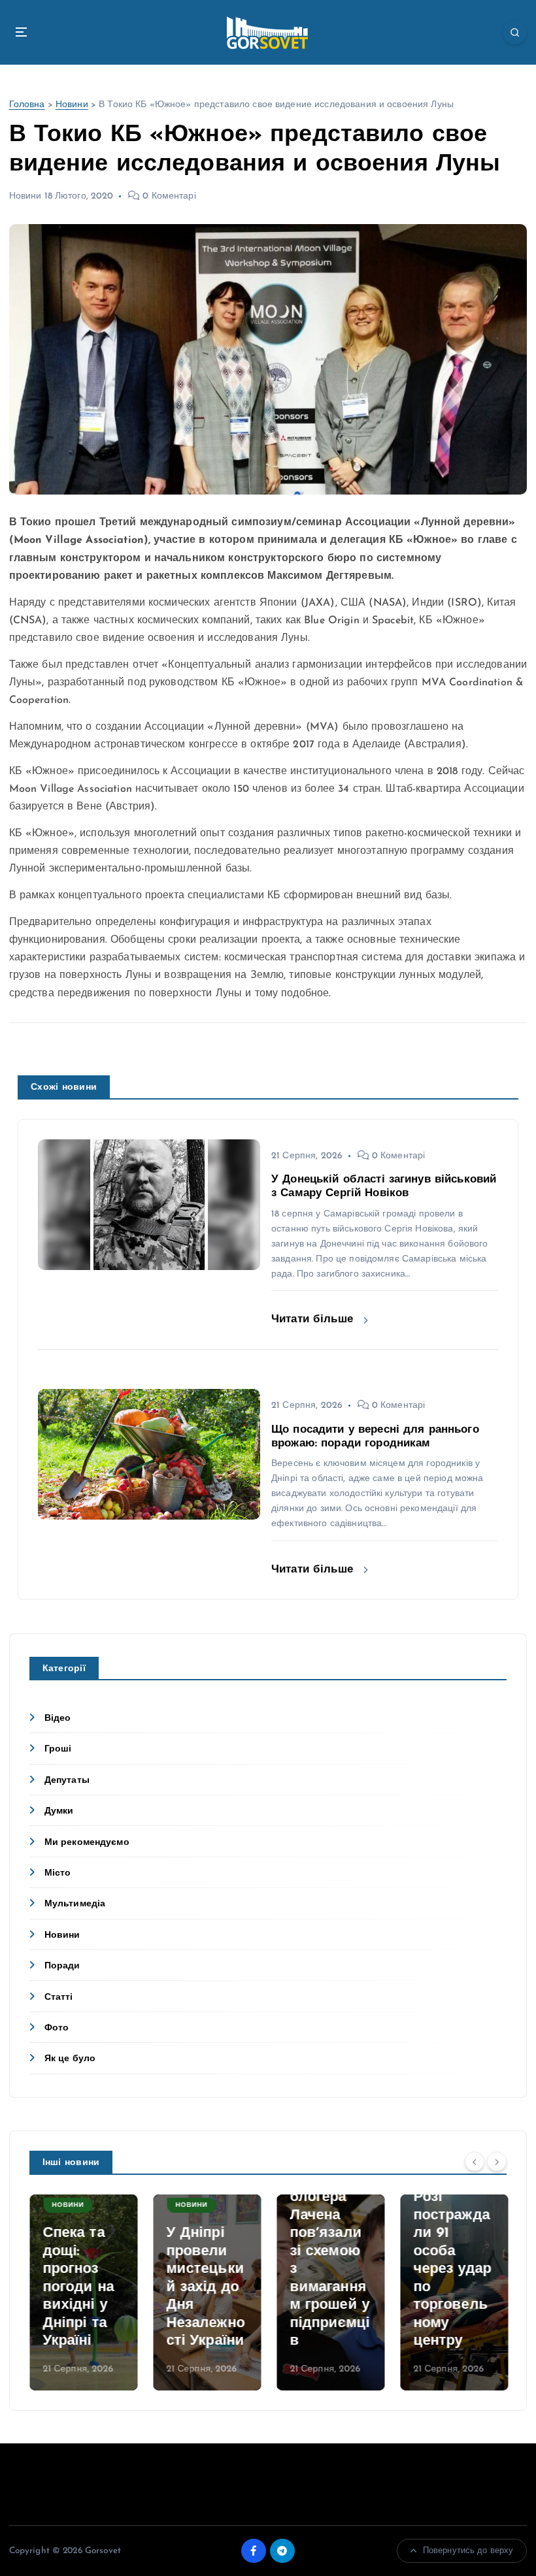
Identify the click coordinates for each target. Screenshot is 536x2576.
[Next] (497, 2161)
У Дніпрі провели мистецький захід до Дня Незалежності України (205, 2287)
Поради (62, 1966)
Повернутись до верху (468, 2551)
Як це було (70, 2059)
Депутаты (67, 1781)
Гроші (58, 1749)
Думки (59, 1811)
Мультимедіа (75, 1904)
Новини (72, 105)
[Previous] (475, 2161)
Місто (58, 1873)
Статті (59, 1997)
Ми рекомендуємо (87, 1843)
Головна (27, 105)
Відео (58, 1719)
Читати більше (314, 1319)
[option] (83, 2292)
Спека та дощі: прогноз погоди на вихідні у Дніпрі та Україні (78, 2287)
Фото (57, 2028)
